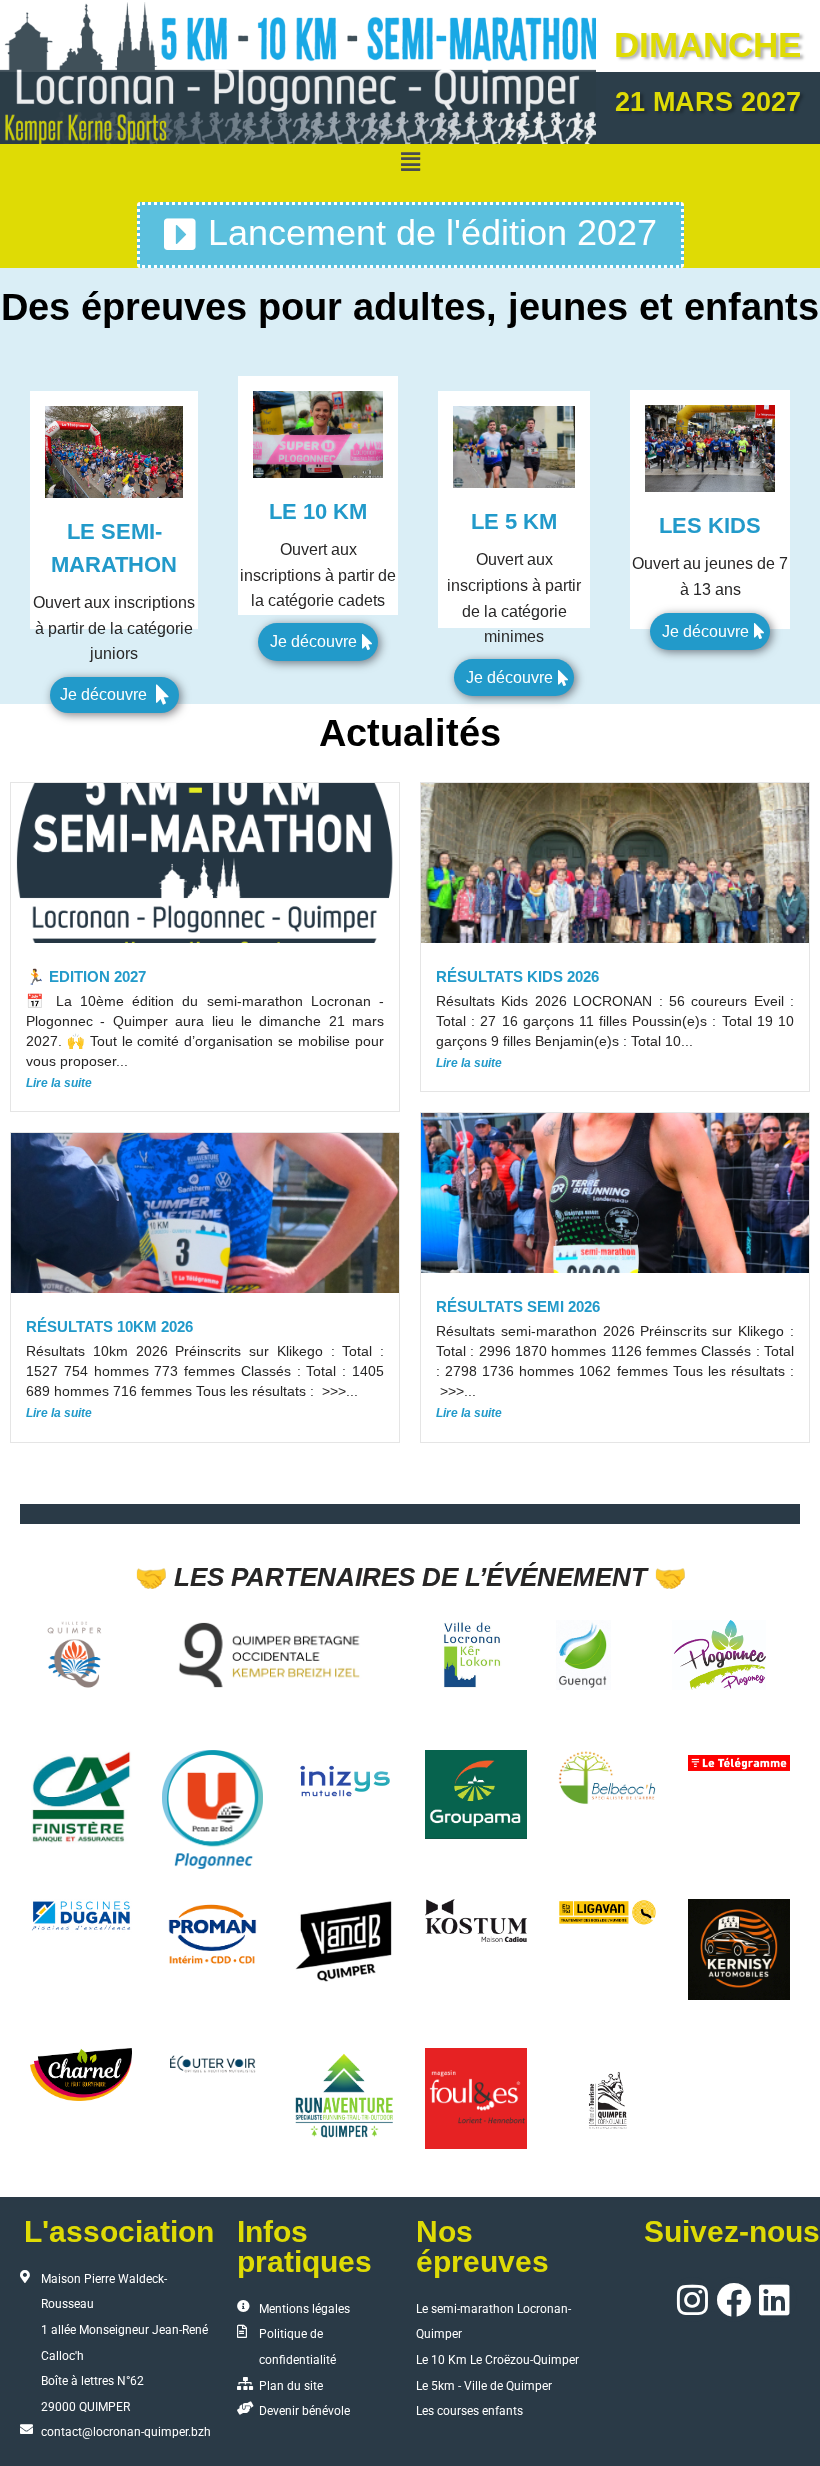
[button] (410, 163)
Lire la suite (59, 1083)
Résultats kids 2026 (517, 976)
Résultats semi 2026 (518, 1306)
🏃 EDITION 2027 (86, 976)
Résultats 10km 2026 (109, 1326)
